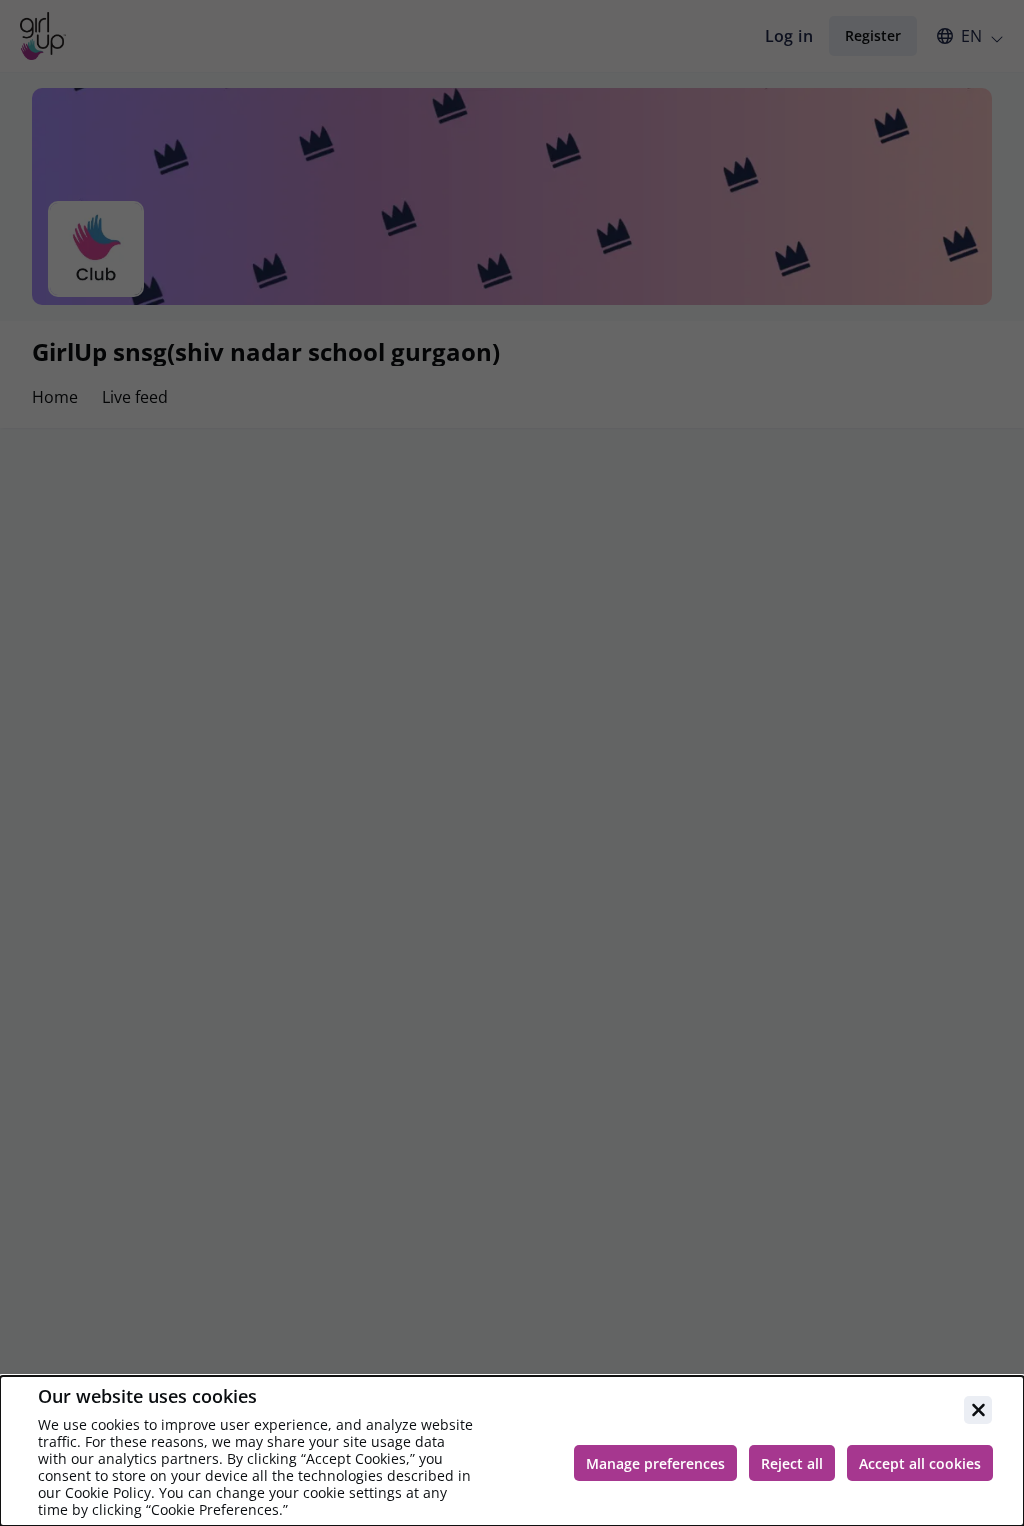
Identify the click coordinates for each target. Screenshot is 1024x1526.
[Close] (978, 1410)
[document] (512, 1451)
